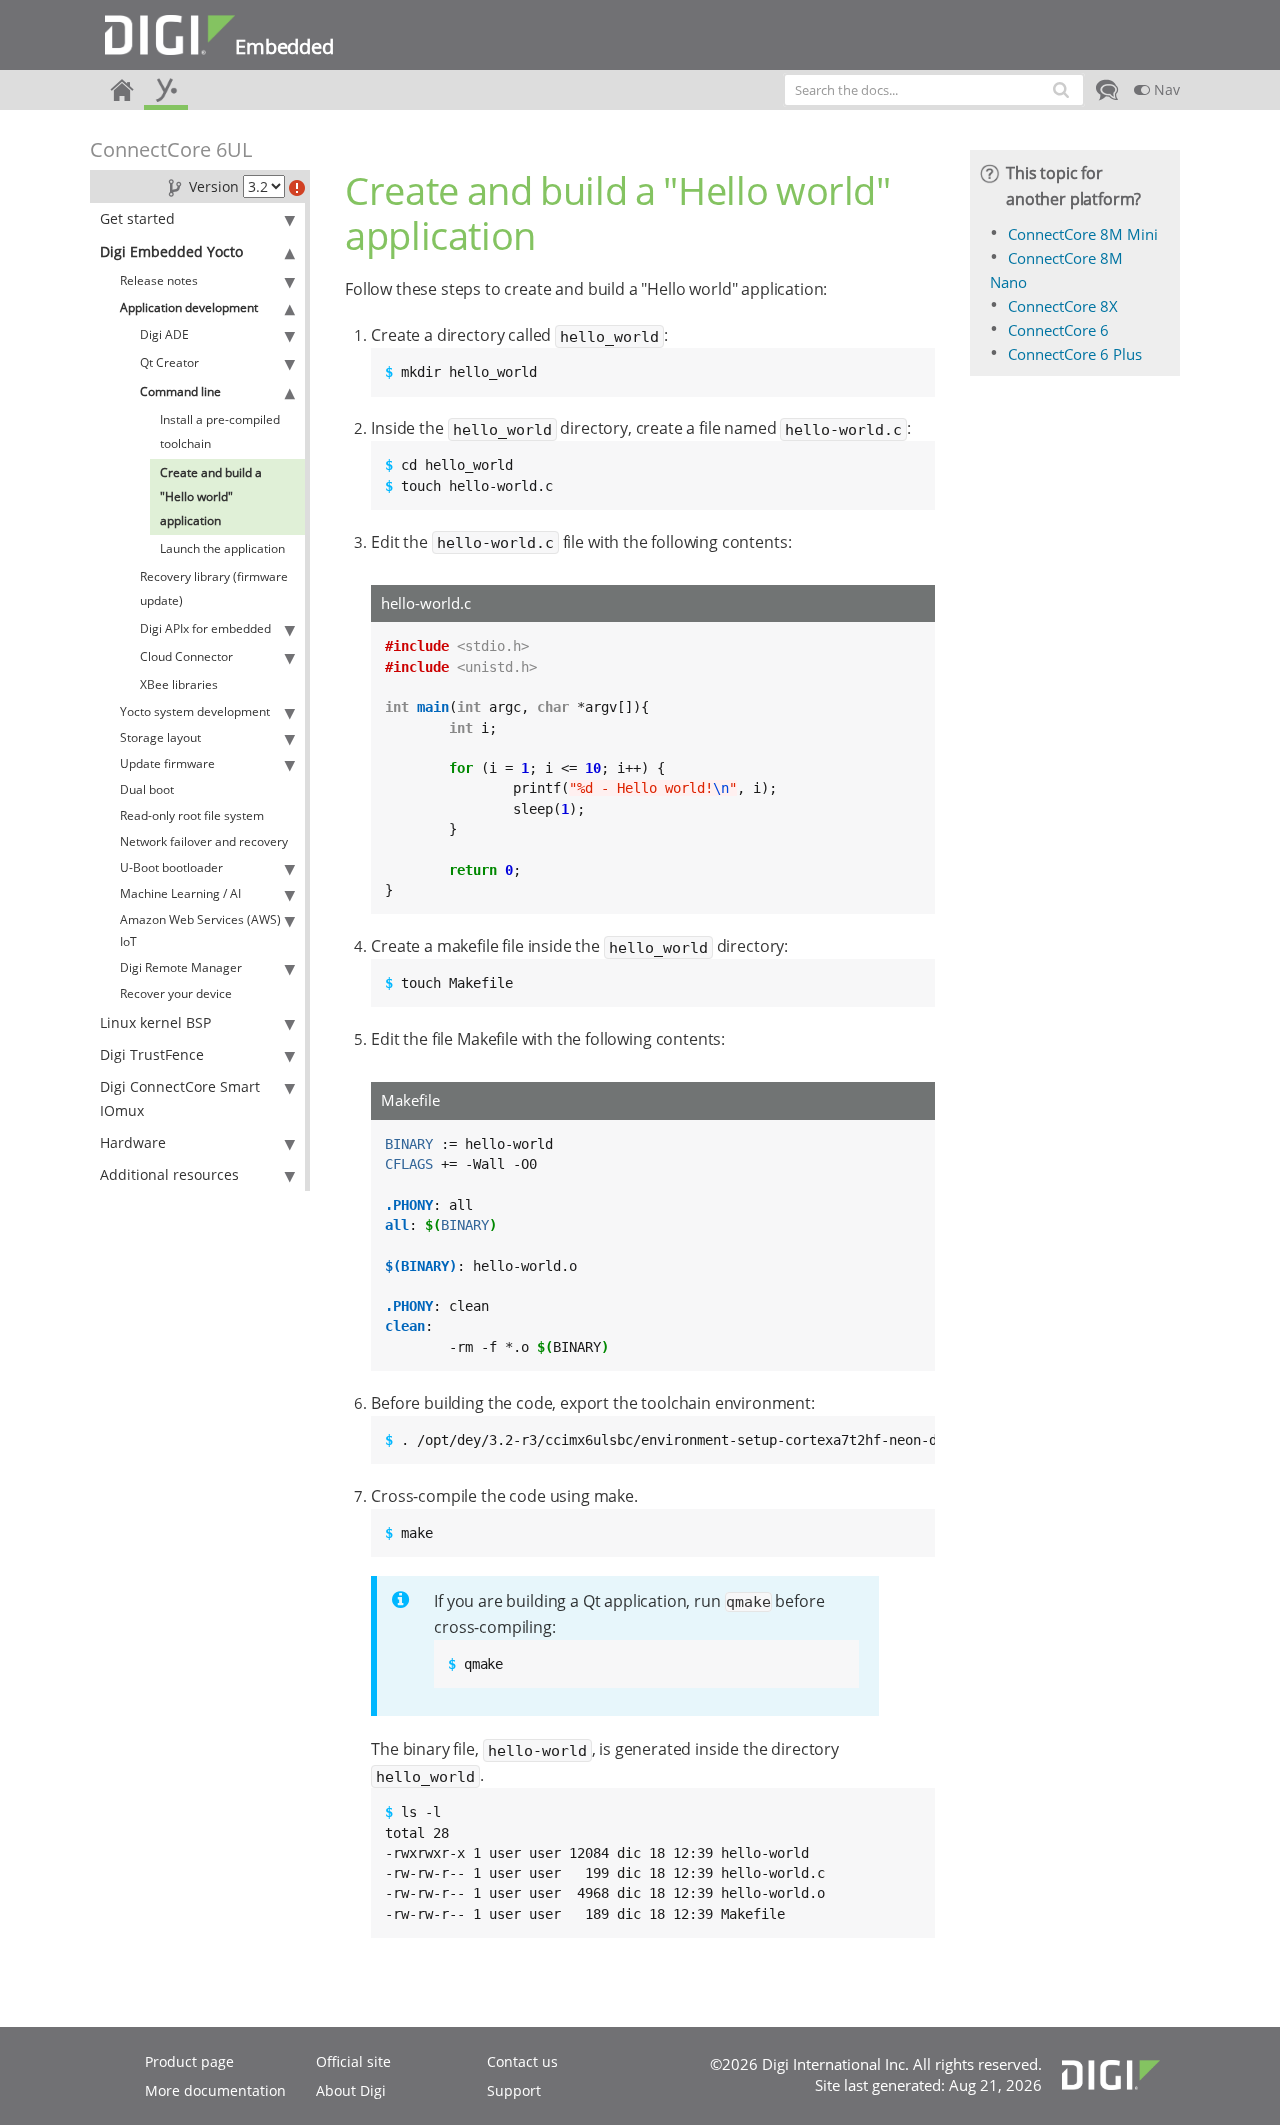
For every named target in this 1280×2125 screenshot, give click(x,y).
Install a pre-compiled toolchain (220, 431)
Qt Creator (169, 362)
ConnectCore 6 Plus (1075, 354)
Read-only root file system (192, 815)
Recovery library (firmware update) (214, 588)
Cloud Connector (186, 656)
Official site (353, 2061)
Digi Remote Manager (181, 967)
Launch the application (222, 548)
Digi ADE (164, 334)
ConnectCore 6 (1058, 330)
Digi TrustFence (152, 1054)
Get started (137, 218)
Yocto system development (195, 711)
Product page (189, 2061)
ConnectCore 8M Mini (1083, 234)
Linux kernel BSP (155, 1022)
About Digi (351, 2090)
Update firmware (167, 763)
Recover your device (176, 993)
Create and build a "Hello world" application (211, 496)
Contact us (522, 2061)
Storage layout (160, 737)
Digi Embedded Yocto (171, 251)
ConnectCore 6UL (171, 149)
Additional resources (169, 1174)
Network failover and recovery (204, 841)
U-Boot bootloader (171, 867)
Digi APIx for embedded (205, 628)
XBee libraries (179, 684)
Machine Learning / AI (180, 893)
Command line (180, 391)
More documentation (215, 2090)
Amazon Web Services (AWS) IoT (200, 930)
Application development (189, 307)
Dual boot (147, 789)
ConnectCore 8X (1063, 306)
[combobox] (934, 90)
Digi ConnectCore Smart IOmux (180, 1098)
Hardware (133, 1142)
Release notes (159, 280)
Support (514, 2090)
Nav (1165, 89)
